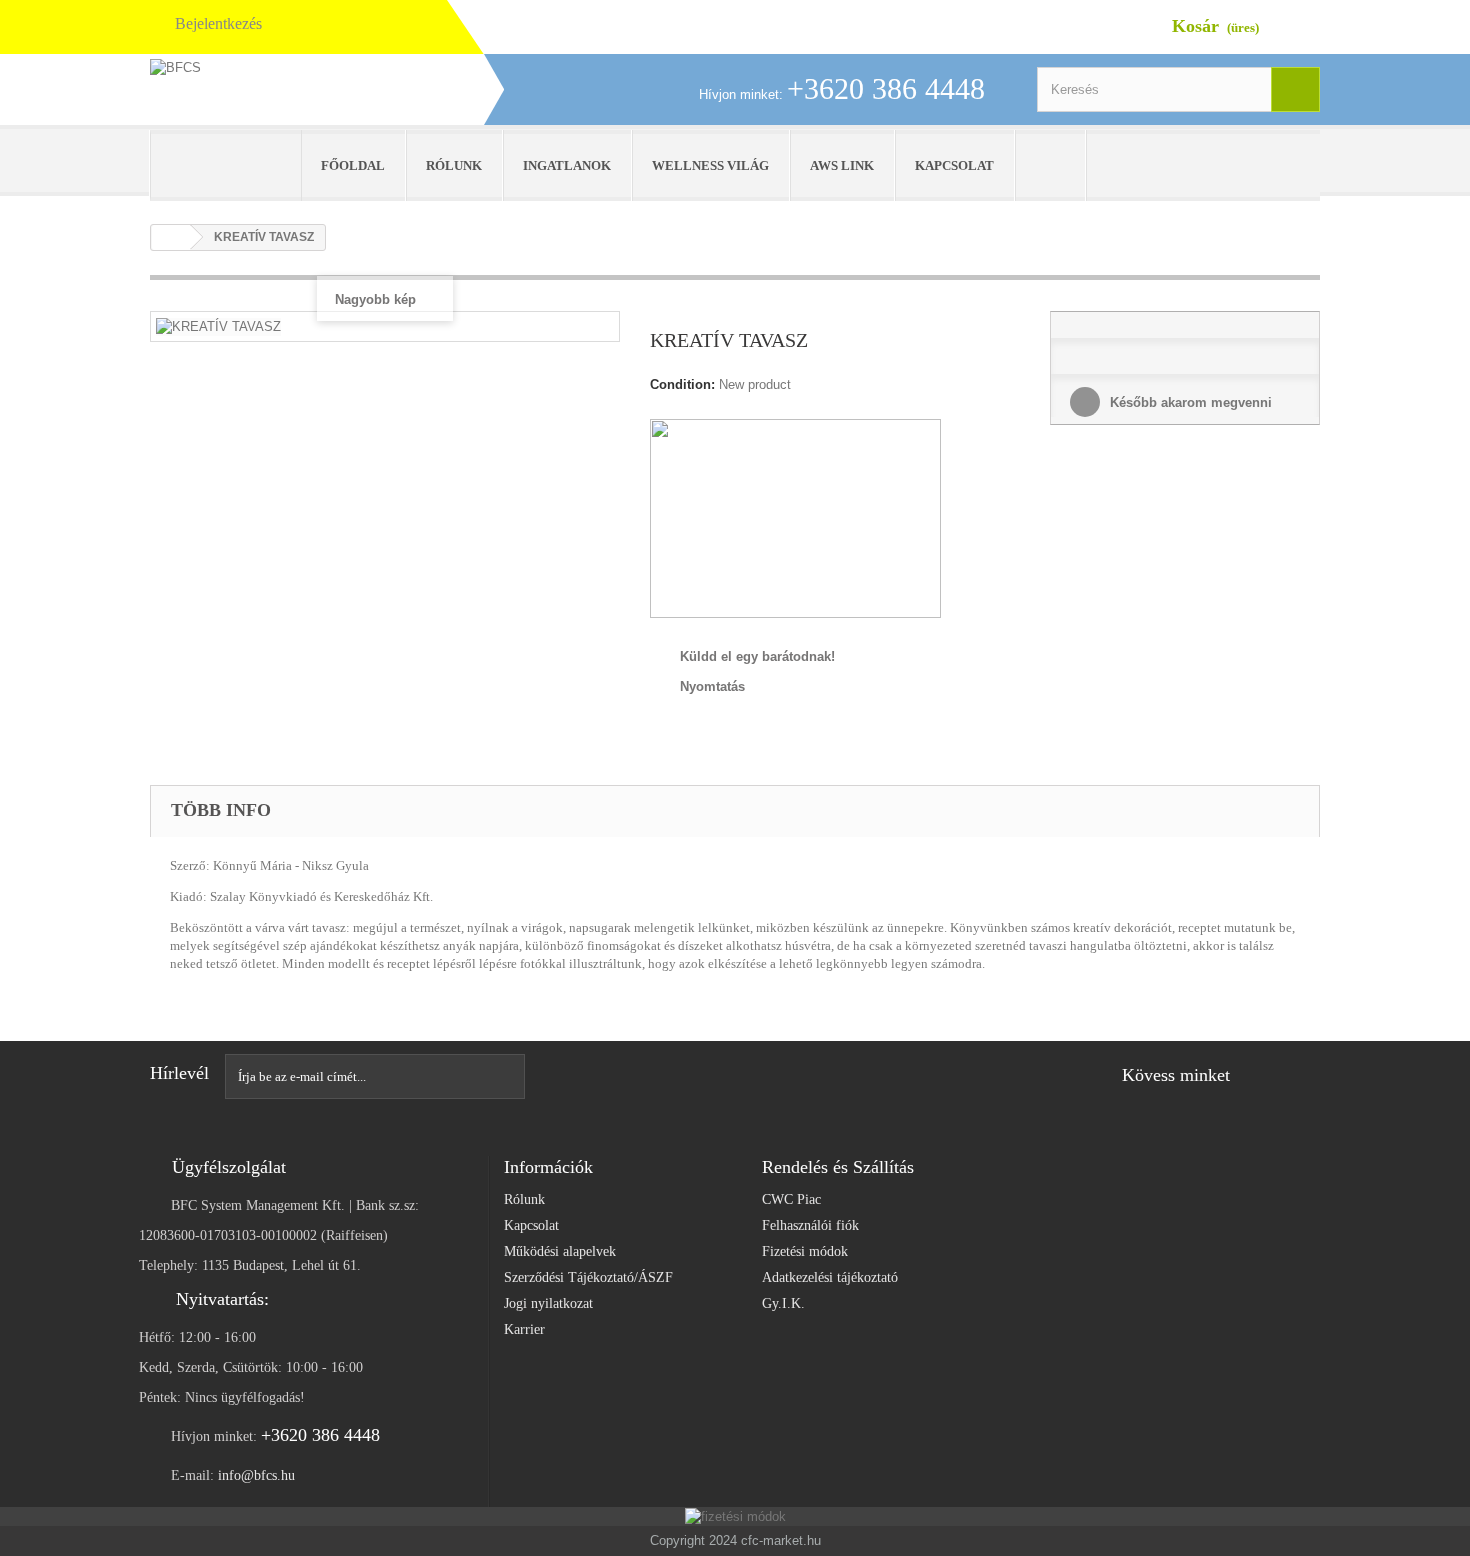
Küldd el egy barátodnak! (757, 656)
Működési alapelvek (560, 1251)
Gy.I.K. (783, 1303)
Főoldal (353, 165)
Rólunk (454, 165)
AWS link (842, 165)
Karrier (524, 1329)
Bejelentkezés (218, 23)
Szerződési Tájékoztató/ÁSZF (588, 1277)
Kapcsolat (954, 165)
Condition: (682, 384)
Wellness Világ (710, 165)
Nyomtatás (712, 686)
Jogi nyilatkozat (548, 1303)
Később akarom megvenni (1189, 402)
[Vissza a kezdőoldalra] (171, 237)
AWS (226, 165)
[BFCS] (335, 94)
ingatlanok (567, 165)
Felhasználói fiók (810, 1225)
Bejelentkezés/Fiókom (1060, 165)
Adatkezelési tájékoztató (830, 1277)
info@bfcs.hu (256, 1475)
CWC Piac (791, 1199)
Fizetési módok (805, 1251)
